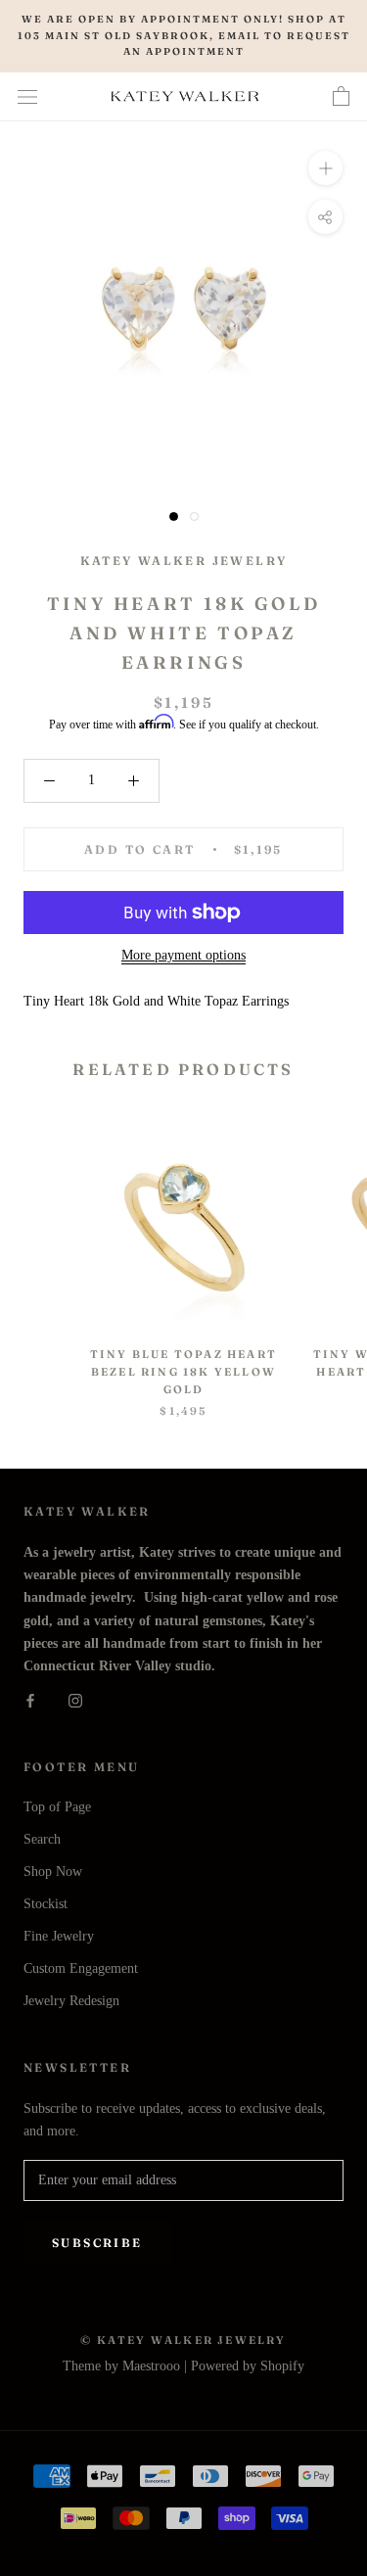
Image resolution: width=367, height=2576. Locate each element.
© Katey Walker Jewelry (183, 2340)
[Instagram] (75, 1699)
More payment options (183, 955)
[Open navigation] (27, 96)
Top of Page (57, 1807)
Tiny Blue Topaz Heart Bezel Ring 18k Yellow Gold (183, 1372)
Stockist (46, 1904)
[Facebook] (30, 1699)
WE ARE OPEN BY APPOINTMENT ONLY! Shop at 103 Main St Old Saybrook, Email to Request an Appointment (184, 35)
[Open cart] (341, 97)
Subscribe (97, 2243)
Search (42, 1839)
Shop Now (53, 1872)
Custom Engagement (81, 1968)
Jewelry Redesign (71, 2001)
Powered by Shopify (248, 2366)
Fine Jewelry (59, 1936)
